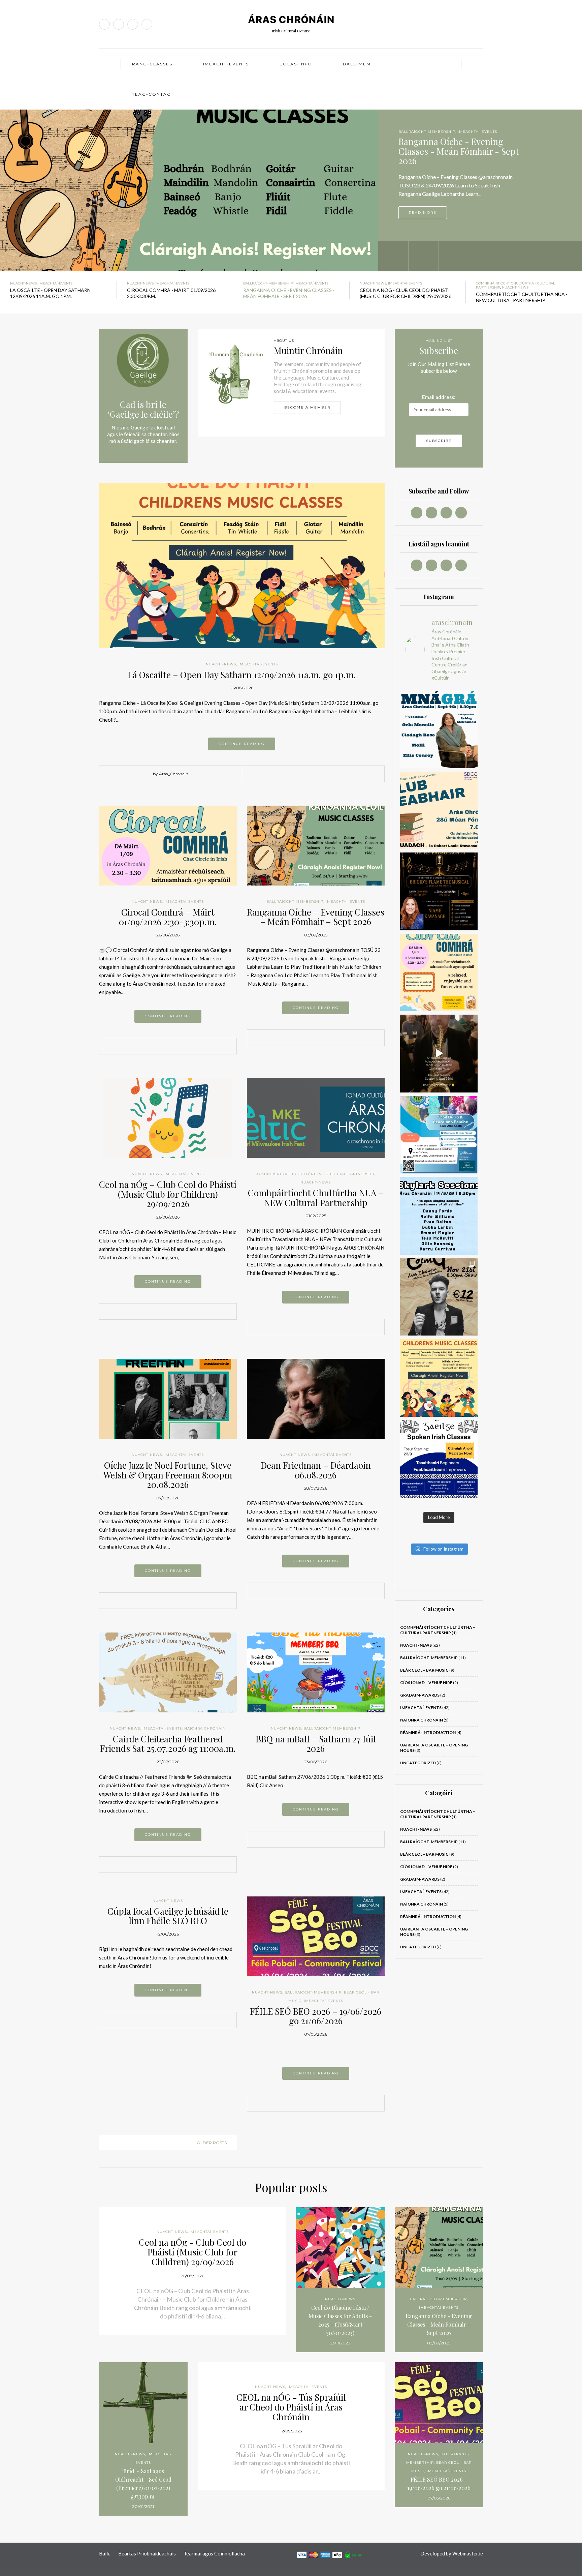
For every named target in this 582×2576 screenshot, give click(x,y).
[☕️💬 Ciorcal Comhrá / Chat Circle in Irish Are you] (439, 973)
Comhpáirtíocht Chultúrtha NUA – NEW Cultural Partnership (316, 1198)
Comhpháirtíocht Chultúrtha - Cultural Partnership (315, 1174)
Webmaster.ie (468, 2553)
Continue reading (242, 744)
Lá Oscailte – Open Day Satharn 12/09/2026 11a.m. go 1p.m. (242, 675)
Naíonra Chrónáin (205, 1728)
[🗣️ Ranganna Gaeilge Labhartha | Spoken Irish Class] (439, 1459)
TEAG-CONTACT (153, 94)
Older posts (212, 2143)
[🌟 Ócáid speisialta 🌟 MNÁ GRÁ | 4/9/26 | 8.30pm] (439, 729)
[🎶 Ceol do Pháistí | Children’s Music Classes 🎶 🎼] (439, 1378)
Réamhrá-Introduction (428, 1732)
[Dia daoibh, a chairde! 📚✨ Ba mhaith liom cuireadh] (439, 811)
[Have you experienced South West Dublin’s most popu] (439, 1054)
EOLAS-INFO (296, 64)
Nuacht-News (414, 132)
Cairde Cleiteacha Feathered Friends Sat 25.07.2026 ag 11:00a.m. (168, 1744)
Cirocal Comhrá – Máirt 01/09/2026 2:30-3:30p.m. (168, 917)
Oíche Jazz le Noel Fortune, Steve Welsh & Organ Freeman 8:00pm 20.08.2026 (168, 1475)
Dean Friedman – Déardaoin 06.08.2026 (316, 1470)
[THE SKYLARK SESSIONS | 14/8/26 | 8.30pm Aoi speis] (439, 1216)
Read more (423, 213)
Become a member (307, 407)
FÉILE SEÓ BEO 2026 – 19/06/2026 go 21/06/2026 (316, 2016)
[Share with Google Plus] (294, 774)
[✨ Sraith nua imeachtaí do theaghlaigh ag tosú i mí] (439, 1135)
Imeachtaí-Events (451, 132)
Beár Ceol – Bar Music (424, 1670)
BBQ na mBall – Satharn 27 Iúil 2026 (316, 1744)
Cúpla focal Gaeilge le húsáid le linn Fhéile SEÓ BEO (168, 1916)
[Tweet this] (284, 774)
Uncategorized (418, 1763)
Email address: (439, 397)
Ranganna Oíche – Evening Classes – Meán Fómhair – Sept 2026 (316, 917)
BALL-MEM (357, 64)
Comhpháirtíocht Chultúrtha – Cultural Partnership (438, 1630)
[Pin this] (304, 774)
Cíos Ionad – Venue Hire (426, 1683)
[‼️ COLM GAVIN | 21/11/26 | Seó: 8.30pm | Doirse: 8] (439, 1297)
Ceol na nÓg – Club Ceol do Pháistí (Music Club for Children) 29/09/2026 (168, 1194)
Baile (105, 2553)
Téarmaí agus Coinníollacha (214, 2553)
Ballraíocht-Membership (268, 283)
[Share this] (274, 774)
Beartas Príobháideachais (147, 2553)
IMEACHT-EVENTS (226, 64)
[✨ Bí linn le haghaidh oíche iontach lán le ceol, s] (439, 891)
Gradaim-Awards (420, 1695)
